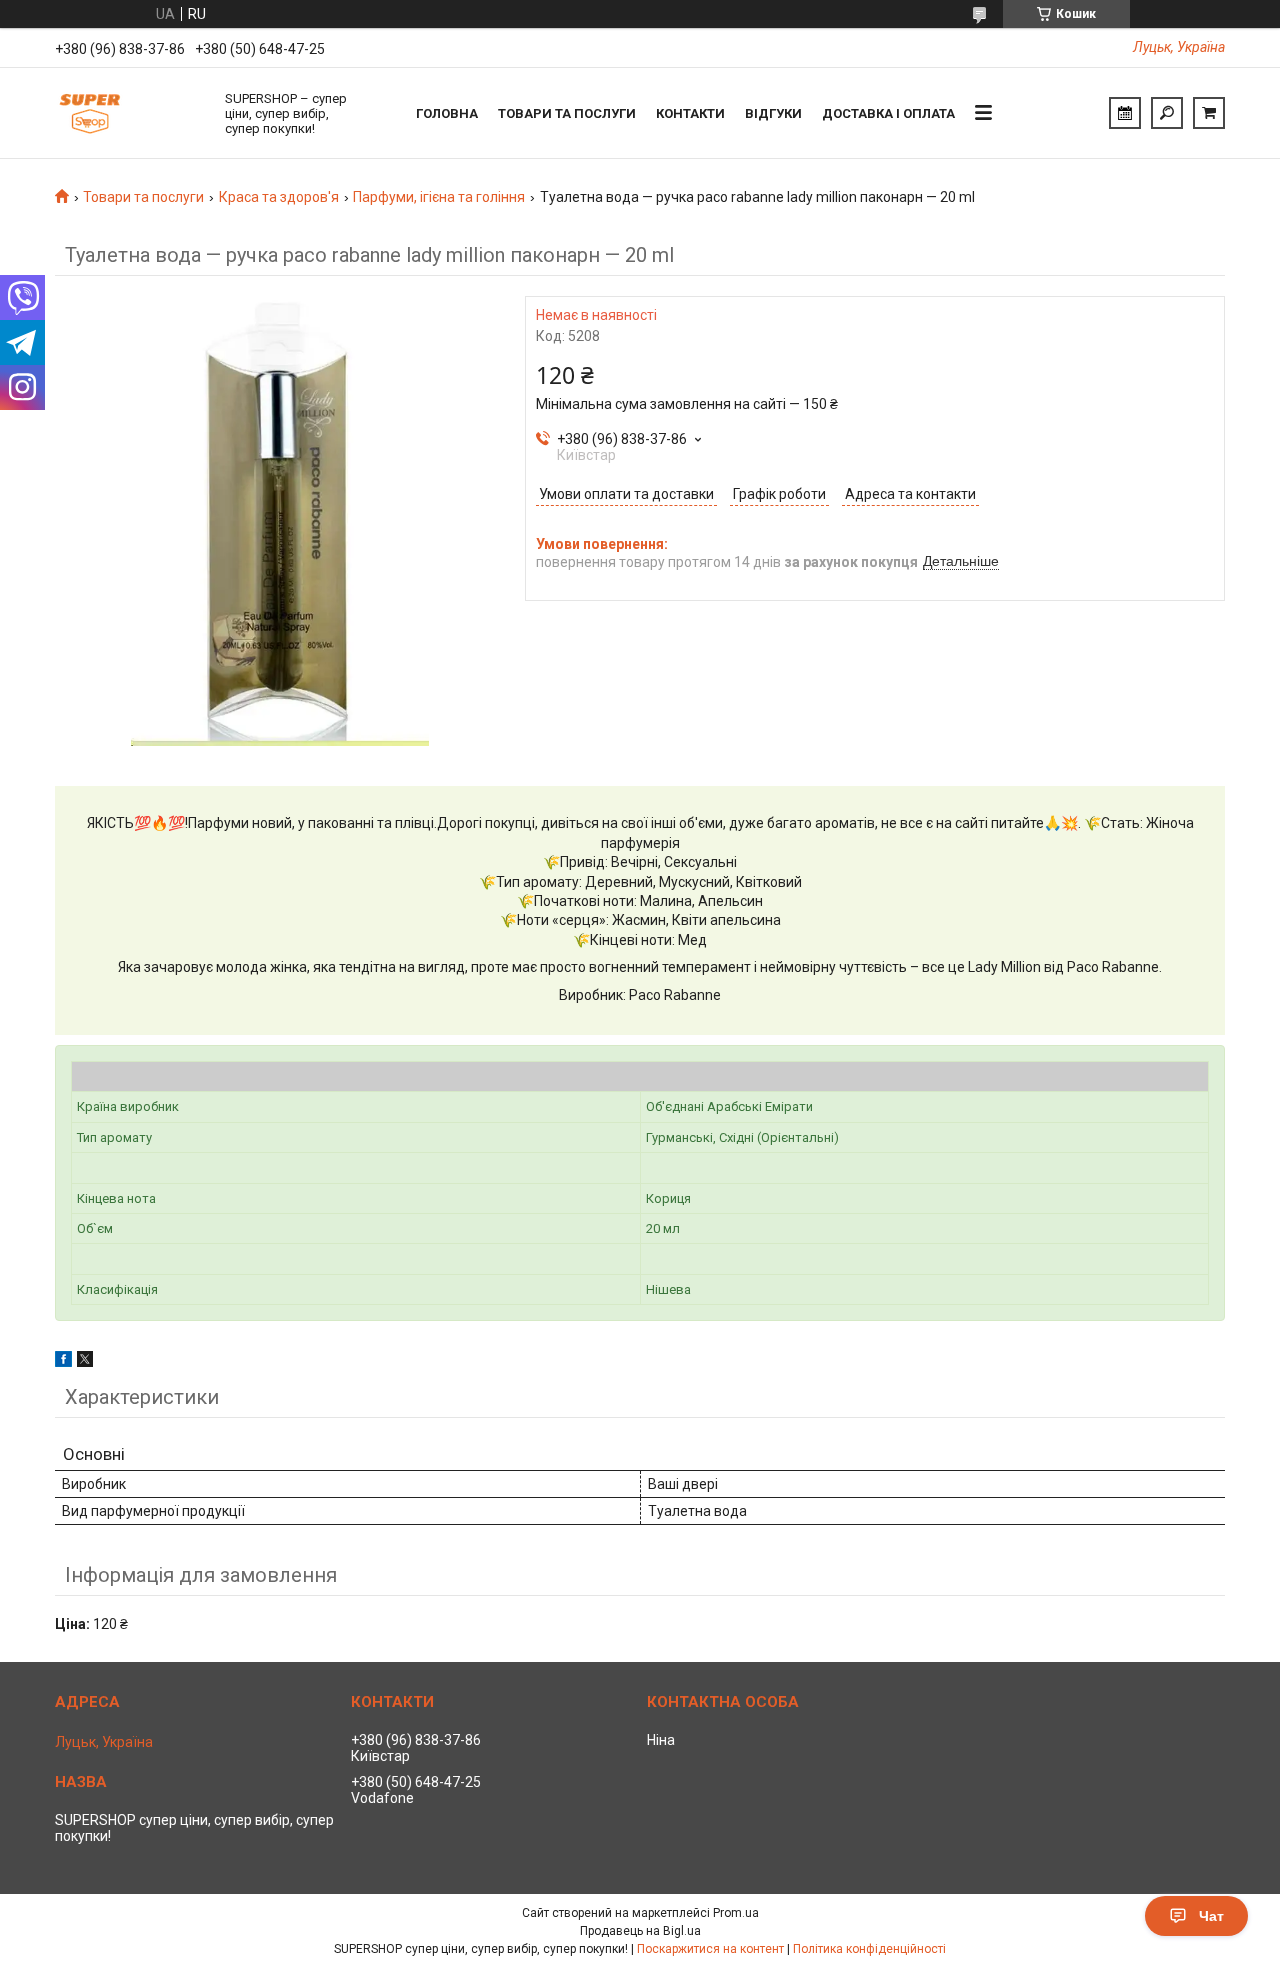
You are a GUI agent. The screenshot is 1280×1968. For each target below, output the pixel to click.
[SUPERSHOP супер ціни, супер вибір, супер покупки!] (130, 113)
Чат (1211, 1916)
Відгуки (773, 113)
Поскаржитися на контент (710, 1949)
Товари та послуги (567, 113)
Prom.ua (736, 1913)
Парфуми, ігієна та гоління (439, 197)
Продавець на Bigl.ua (640, 1931)
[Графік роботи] (1125, 113)
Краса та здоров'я (279, 197)
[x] (85, 1362)
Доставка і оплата (888, 113)
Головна (447, 113)
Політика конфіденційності (869, 1949)
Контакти (690, 113)
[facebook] (63, 1362)
